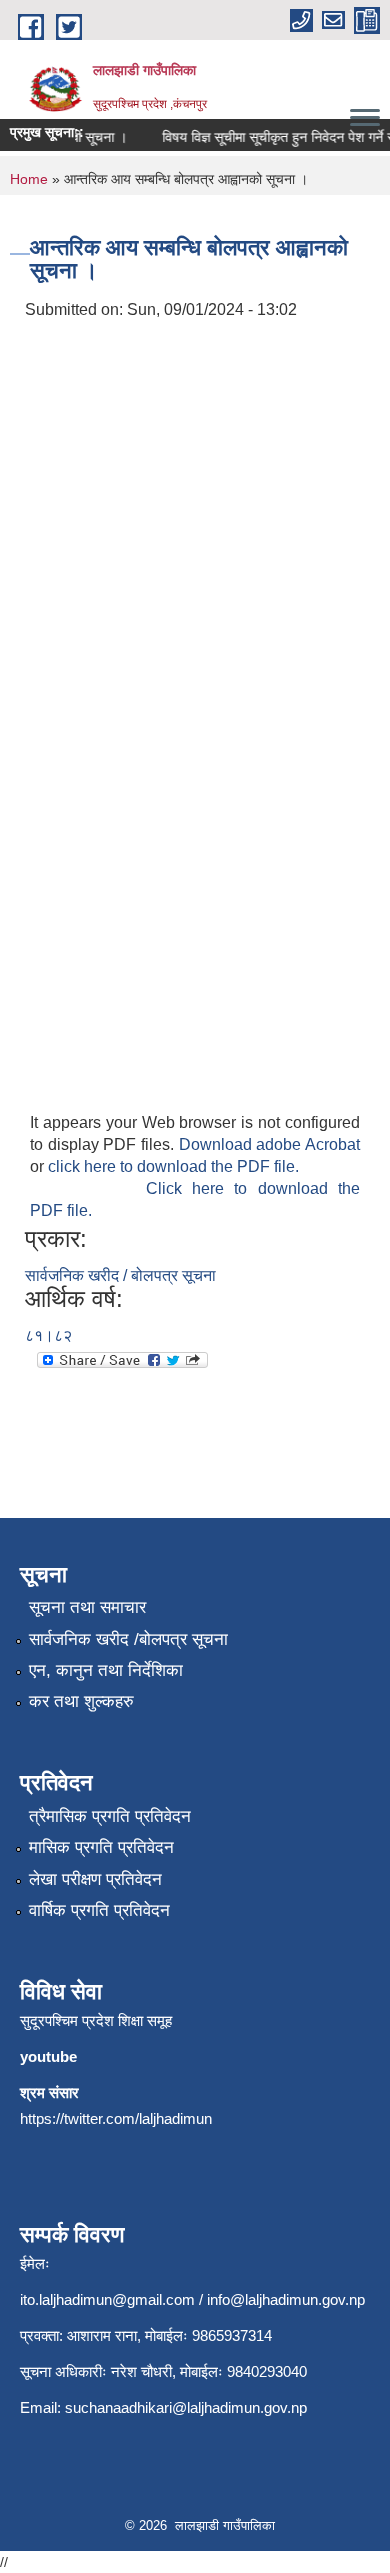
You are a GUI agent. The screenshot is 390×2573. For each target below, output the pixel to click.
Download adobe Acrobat (269, 1144)
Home (29, 179)
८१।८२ (48, 1335)
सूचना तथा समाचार (87, 1607)
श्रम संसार (49, 2092)
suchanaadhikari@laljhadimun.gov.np (186, 2407)
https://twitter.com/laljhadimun (116, 2118)
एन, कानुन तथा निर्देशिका (106, 1670)
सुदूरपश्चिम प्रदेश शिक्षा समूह (96, 2020)
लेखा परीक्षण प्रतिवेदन (95, 1879)
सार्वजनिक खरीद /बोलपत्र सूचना (128, 1639)
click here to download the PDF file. (173, 1166)
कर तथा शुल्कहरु (81, 1701)
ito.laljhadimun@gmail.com (107, 2299)
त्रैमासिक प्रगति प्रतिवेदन (110, 1816)
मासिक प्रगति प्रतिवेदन (101, 1847)
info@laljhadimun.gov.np (286, 2299)
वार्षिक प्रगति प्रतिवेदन (99, 1910)
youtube (48, 2056)
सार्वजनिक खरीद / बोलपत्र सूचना (120, 1275)
